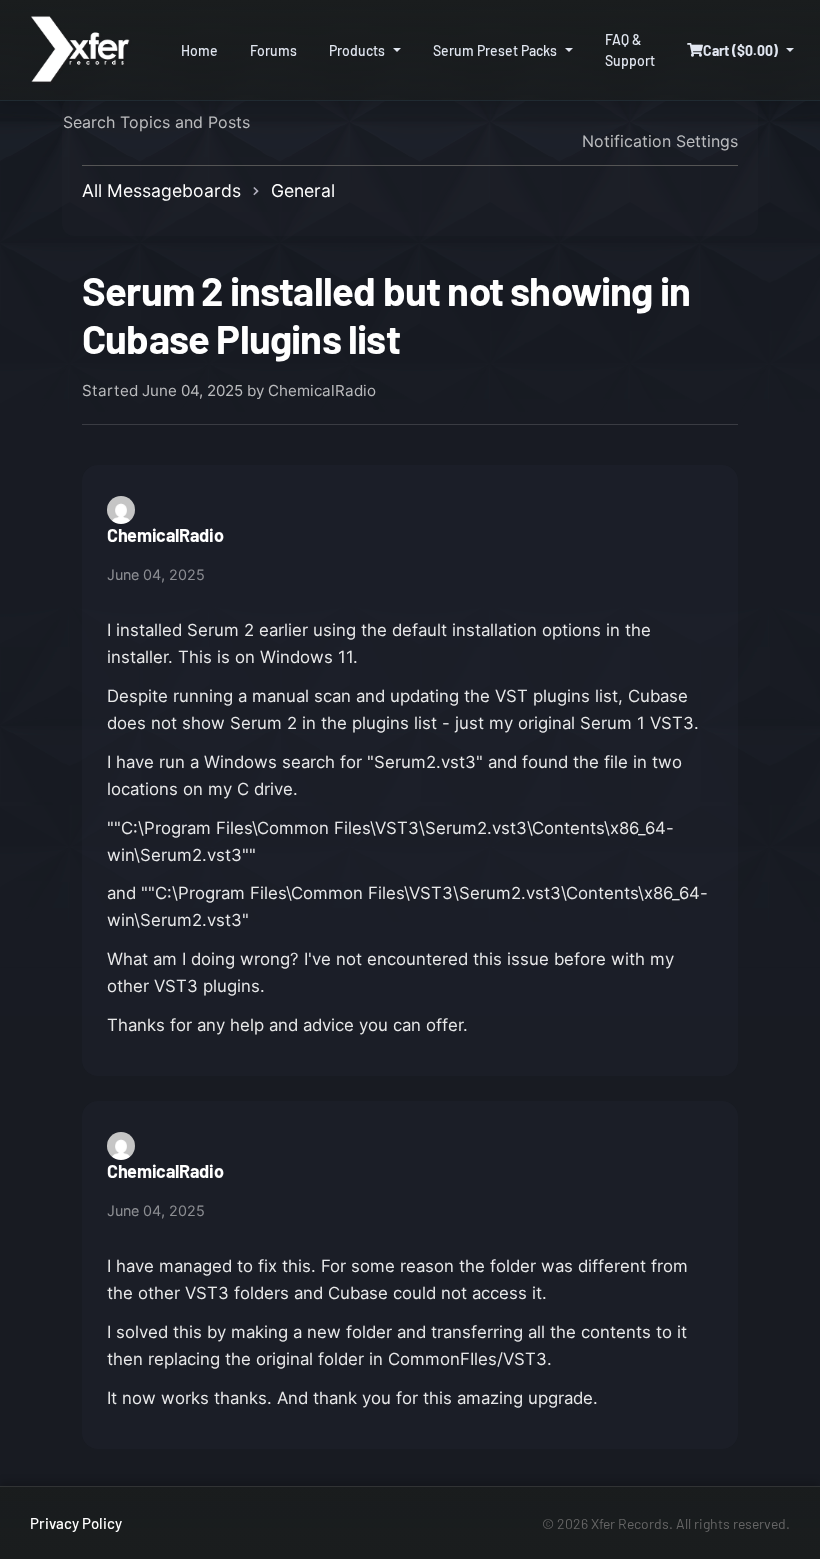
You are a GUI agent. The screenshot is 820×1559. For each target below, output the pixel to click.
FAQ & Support (630, 50)
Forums (273, 50)
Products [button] (357, 50)
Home (199, 50)
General (303, 190)
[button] (740, 50)
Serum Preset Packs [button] (495, 50)
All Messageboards (161, 190)
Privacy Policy (76, 1523)
